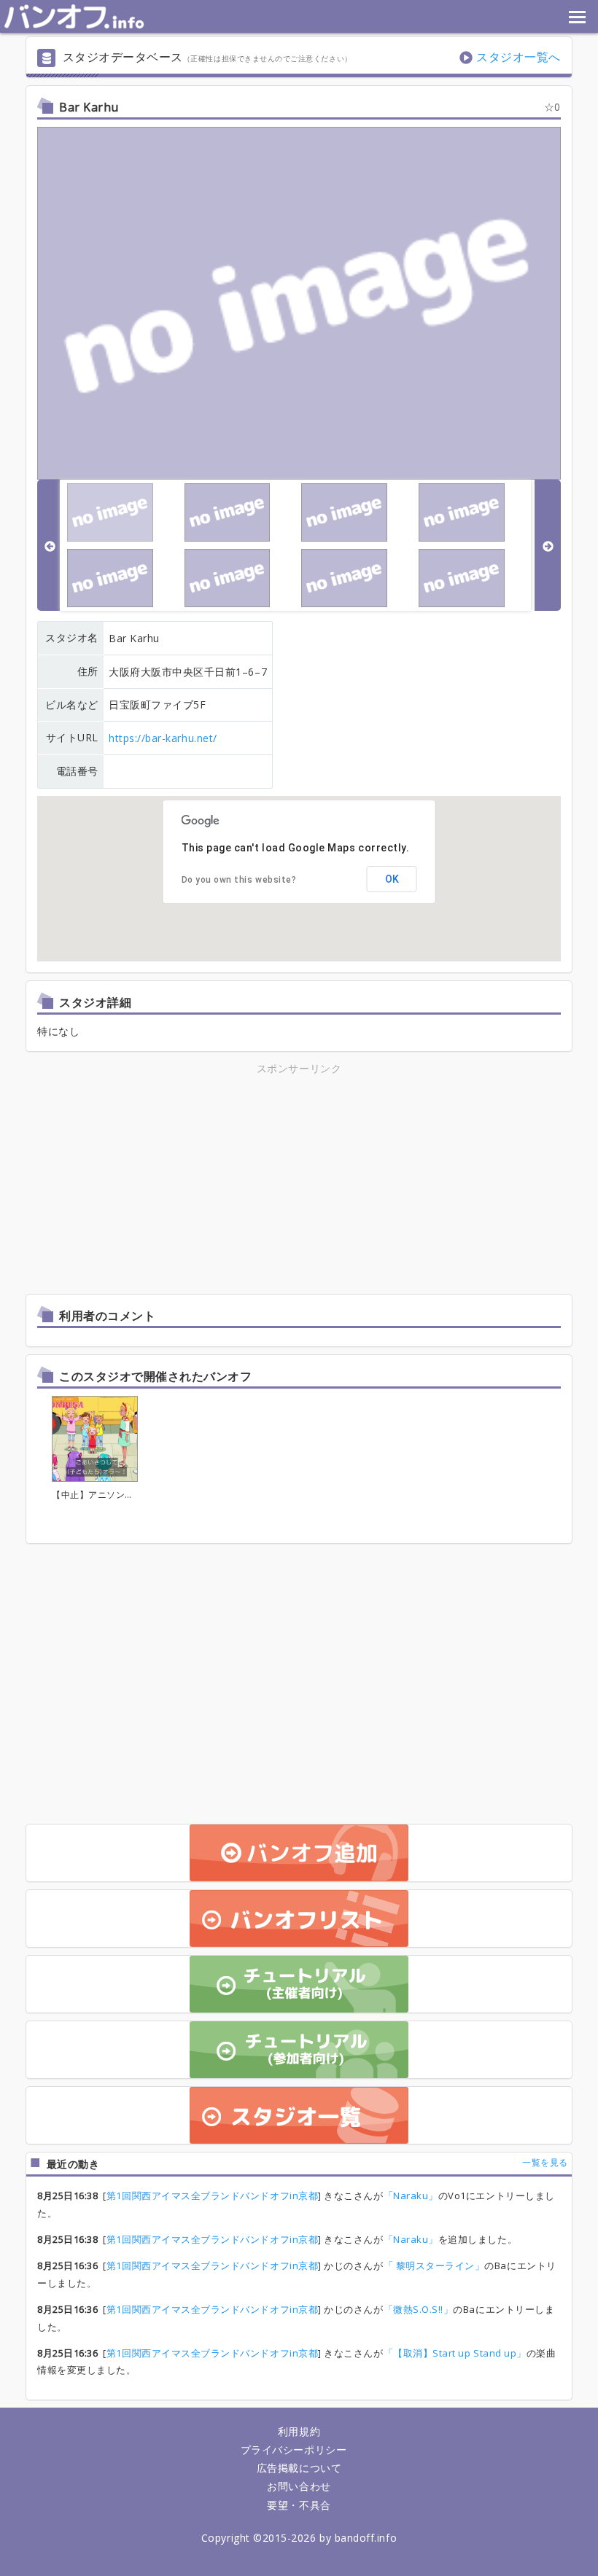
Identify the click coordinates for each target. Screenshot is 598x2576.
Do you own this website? (239, 880)
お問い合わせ (299, 2486)
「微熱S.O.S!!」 (419, 2309)
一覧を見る (545, 2162)
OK (392, 879)
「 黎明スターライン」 (434, 2265)
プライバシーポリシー (294, 2450)
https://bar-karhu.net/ (163, 738)
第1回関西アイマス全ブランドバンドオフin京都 (212, 2196)
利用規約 (299, 2431)
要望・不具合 (299, 2505)
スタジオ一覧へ (519, 57)
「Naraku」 (411, 2196)
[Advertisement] (171, 1179)
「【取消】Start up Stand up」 (455, 2353)
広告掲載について (299, 2468)
